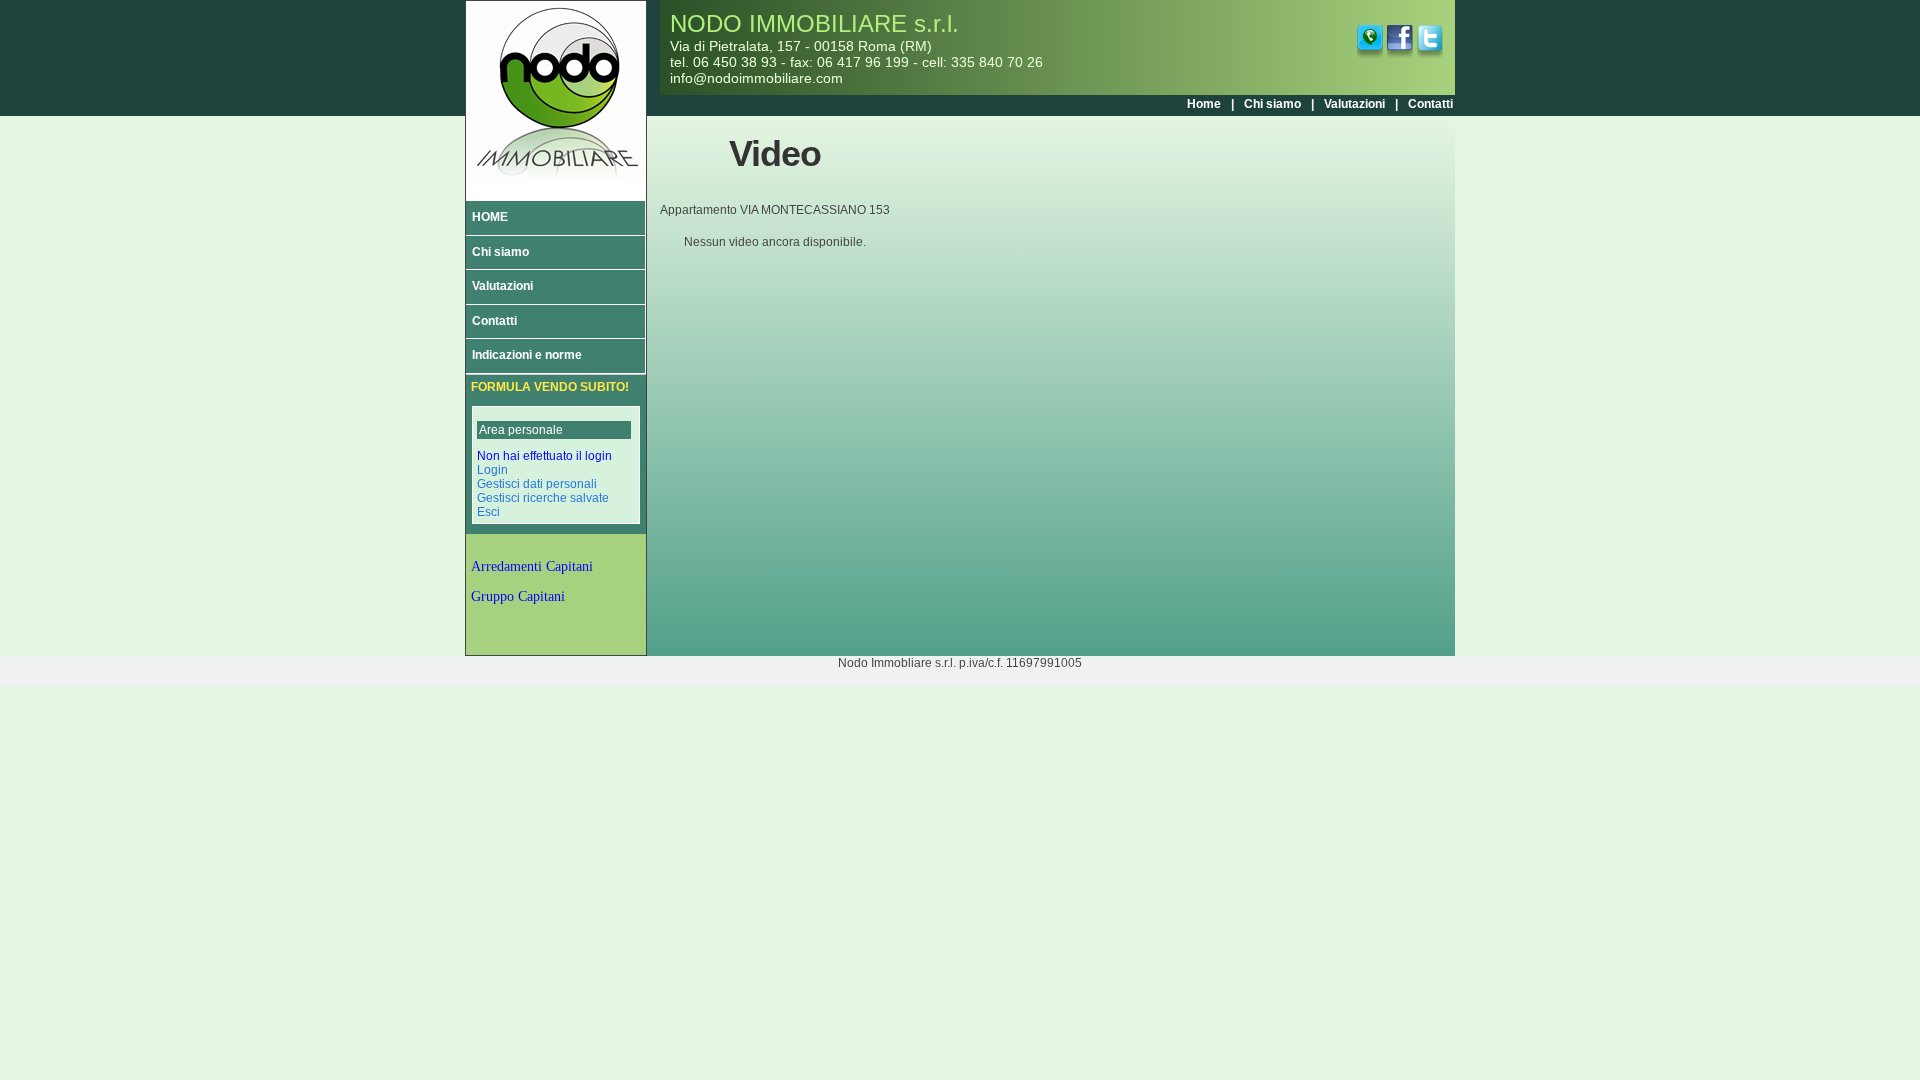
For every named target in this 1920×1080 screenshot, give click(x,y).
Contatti (1430, 104)
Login (492, 470)
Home (1204, 104)
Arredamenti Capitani (532, 566)
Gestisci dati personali (537, 484)
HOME (490, 217)
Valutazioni (1354, 104)
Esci (488, 512)
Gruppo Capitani (518, 596)
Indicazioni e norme (527, 355)
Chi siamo (1272, 104)
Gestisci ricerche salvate (543, 498)
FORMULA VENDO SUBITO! (550, 387)
